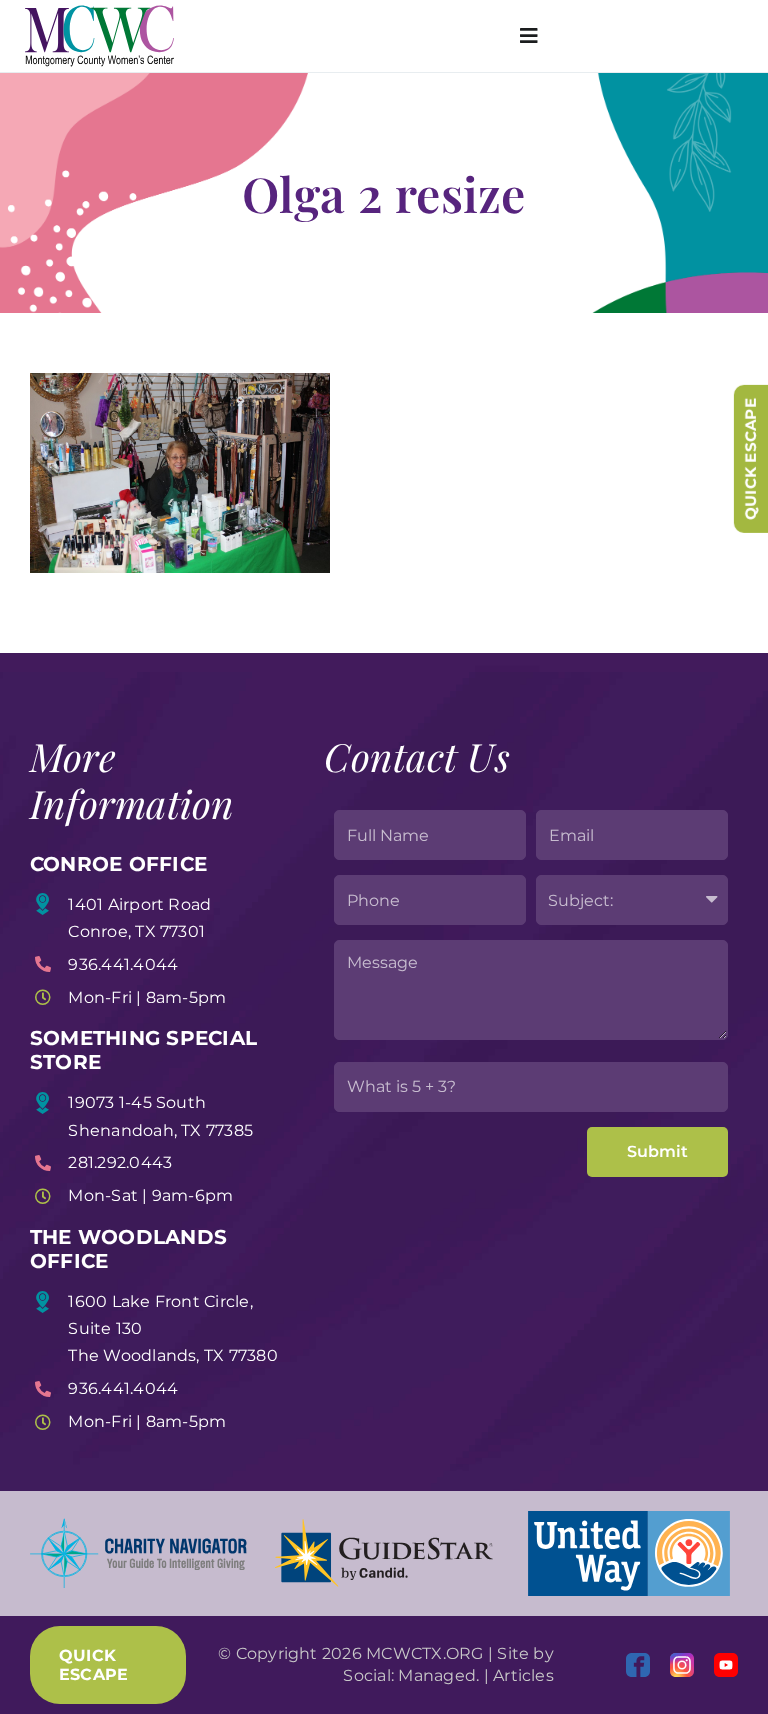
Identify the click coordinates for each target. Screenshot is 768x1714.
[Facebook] (638, 1665)
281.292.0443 (120, 1162)
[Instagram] (682, 1665)
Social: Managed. (411, 1675)
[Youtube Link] (726, 1665)
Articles (523, 1675)
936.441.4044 (123, 964)
